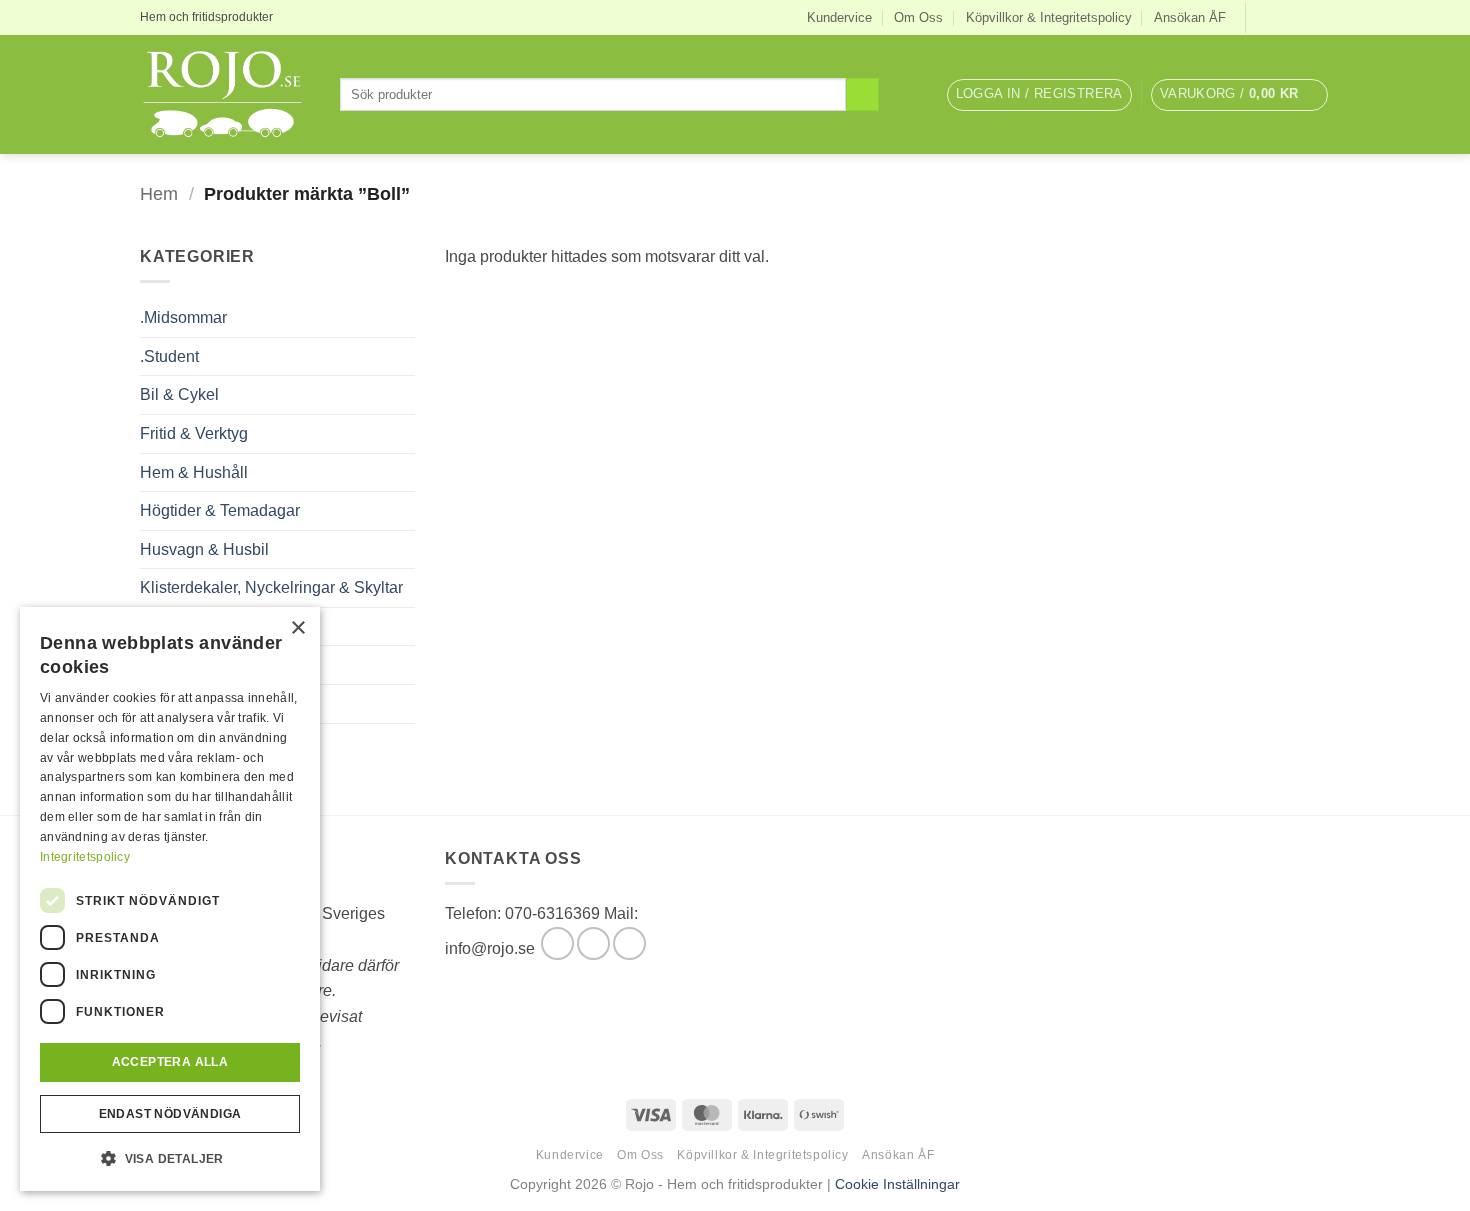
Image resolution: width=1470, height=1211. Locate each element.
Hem (159, 193)
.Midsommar (183, 317)
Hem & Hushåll (194, 472)
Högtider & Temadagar (220, 510)
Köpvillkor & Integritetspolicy (1049, 17)
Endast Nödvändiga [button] (170, 1114)
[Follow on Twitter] (1301, 17)
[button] (1039, 95)
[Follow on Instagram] (1282, 17)
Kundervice (839, 17)
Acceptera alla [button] (170, 1062)
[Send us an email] (1320, 17)
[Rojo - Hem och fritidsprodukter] (225, 94)
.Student (169, 356)
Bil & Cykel (179, 394)
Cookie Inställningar (897, 1184)
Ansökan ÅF (1190, 17)
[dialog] (170, 899)
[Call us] (629, 943)
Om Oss (918, 17)
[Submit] (862, 95)
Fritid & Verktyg (194, 433)
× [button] (297, 628)
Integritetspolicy (85, 857)
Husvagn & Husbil (204, 549)
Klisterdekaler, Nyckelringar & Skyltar (271, 587)
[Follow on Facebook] (1263, 17)
